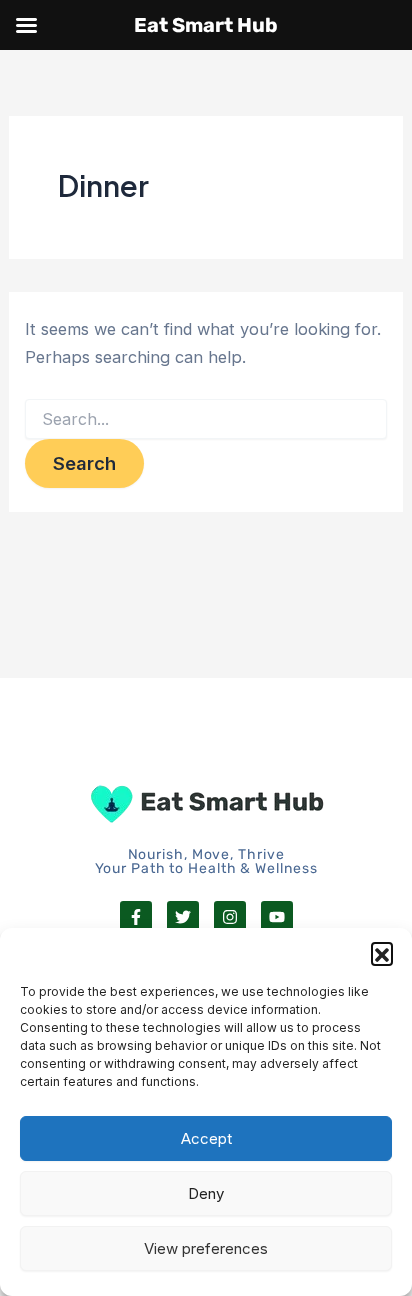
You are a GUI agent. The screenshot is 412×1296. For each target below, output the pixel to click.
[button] (382, 953)
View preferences (206, 1248)
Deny (206, 1193)
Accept (206, 1138)
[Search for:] (205, 419)
